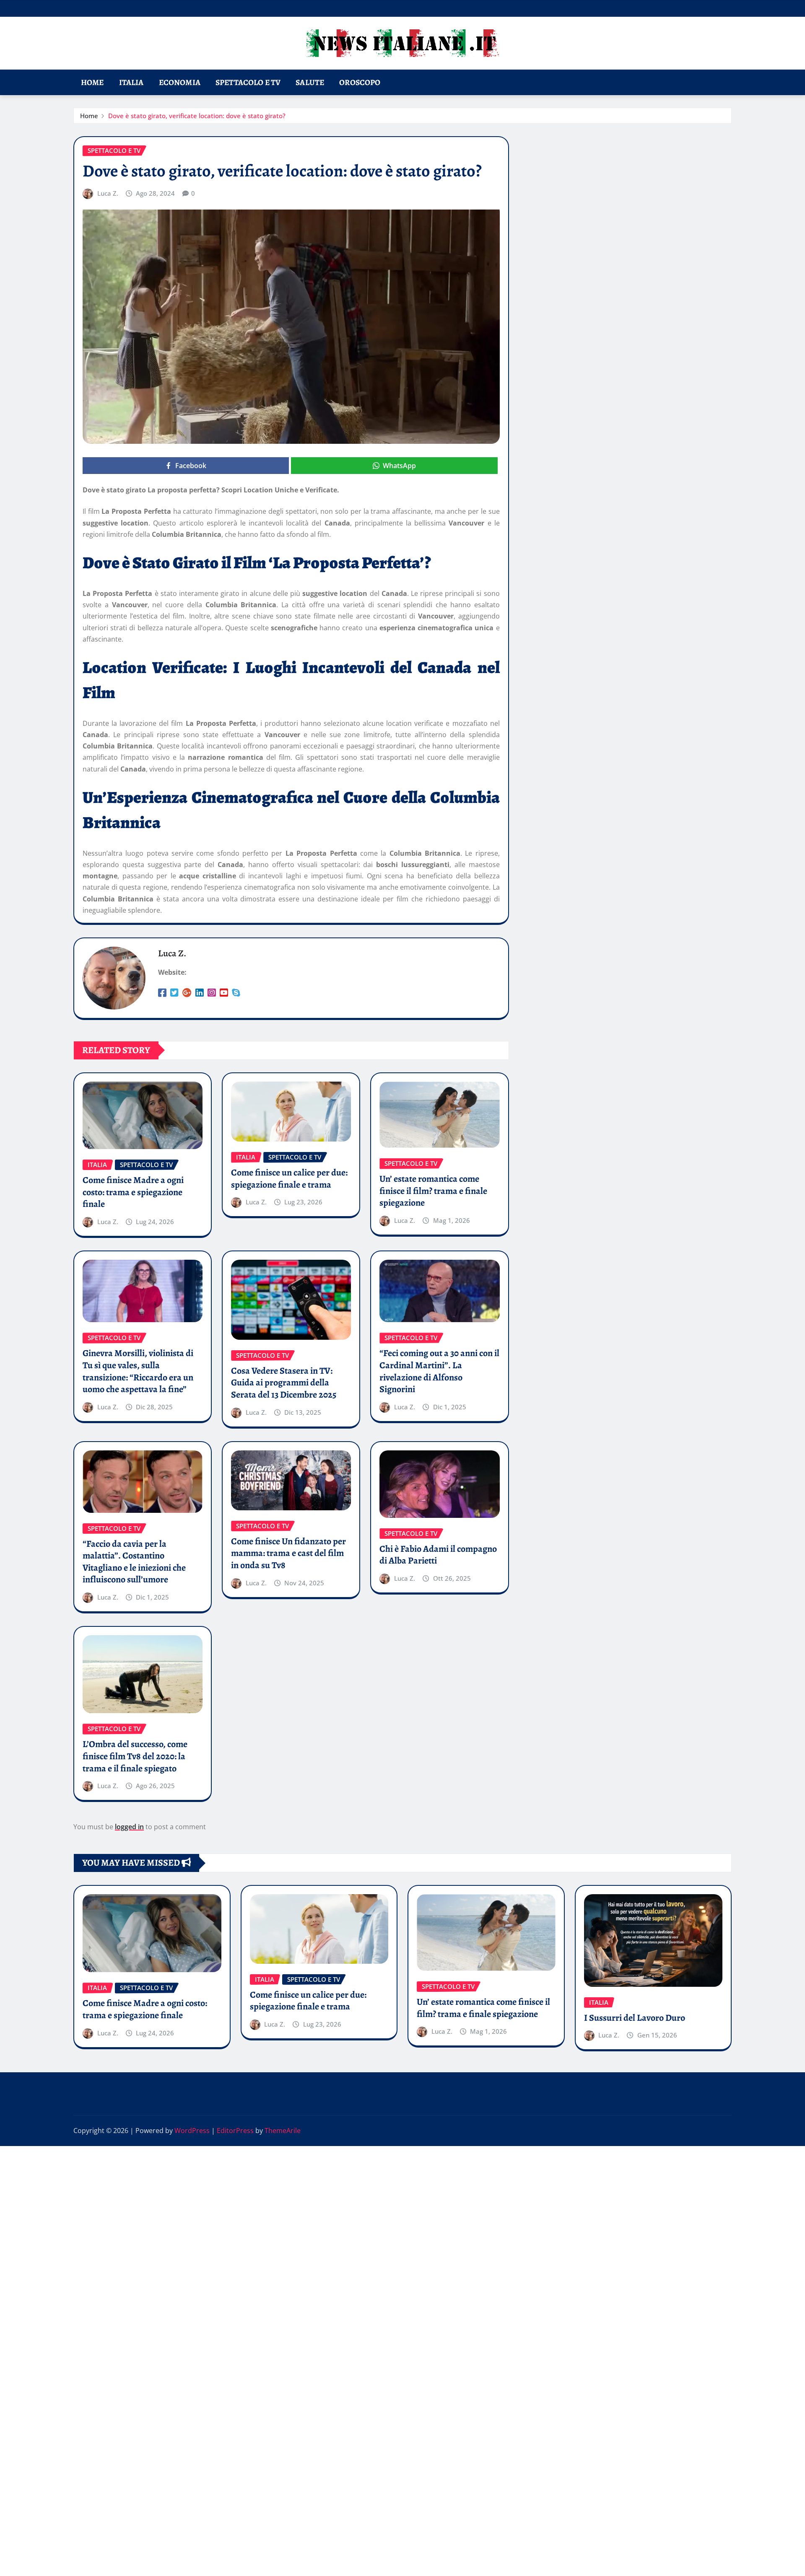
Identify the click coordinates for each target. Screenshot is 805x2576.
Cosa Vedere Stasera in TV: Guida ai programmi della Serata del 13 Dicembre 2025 (284, 1383)
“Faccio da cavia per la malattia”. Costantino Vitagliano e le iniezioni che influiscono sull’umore (134, 1562)
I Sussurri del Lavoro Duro (635, 2018)
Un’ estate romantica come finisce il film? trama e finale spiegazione (433, 1191)
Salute (310, 82)
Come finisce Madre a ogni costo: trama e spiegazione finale (133, 1192)
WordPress (192, 2131)
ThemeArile (283, 2131)
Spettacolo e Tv (248, 82)
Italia (131, 82)
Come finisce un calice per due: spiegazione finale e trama (289, 1179)
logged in (129, 1827)
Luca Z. (108, 193)
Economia (180, 82)
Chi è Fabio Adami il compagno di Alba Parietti (438, 1555)
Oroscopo (360, 82)
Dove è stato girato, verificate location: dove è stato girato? (197, 116)
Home (92, 82)
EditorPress (235, 2131)
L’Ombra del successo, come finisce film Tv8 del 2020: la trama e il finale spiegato (135, 1756)
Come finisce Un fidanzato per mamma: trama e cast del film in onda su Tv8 (288, 1553)
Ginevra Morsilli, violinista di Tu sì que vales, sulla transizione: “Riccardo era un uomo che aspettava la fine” (138, 1371)
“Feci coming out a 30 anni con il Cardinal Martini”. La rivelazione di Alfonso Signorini (439, 1371)
